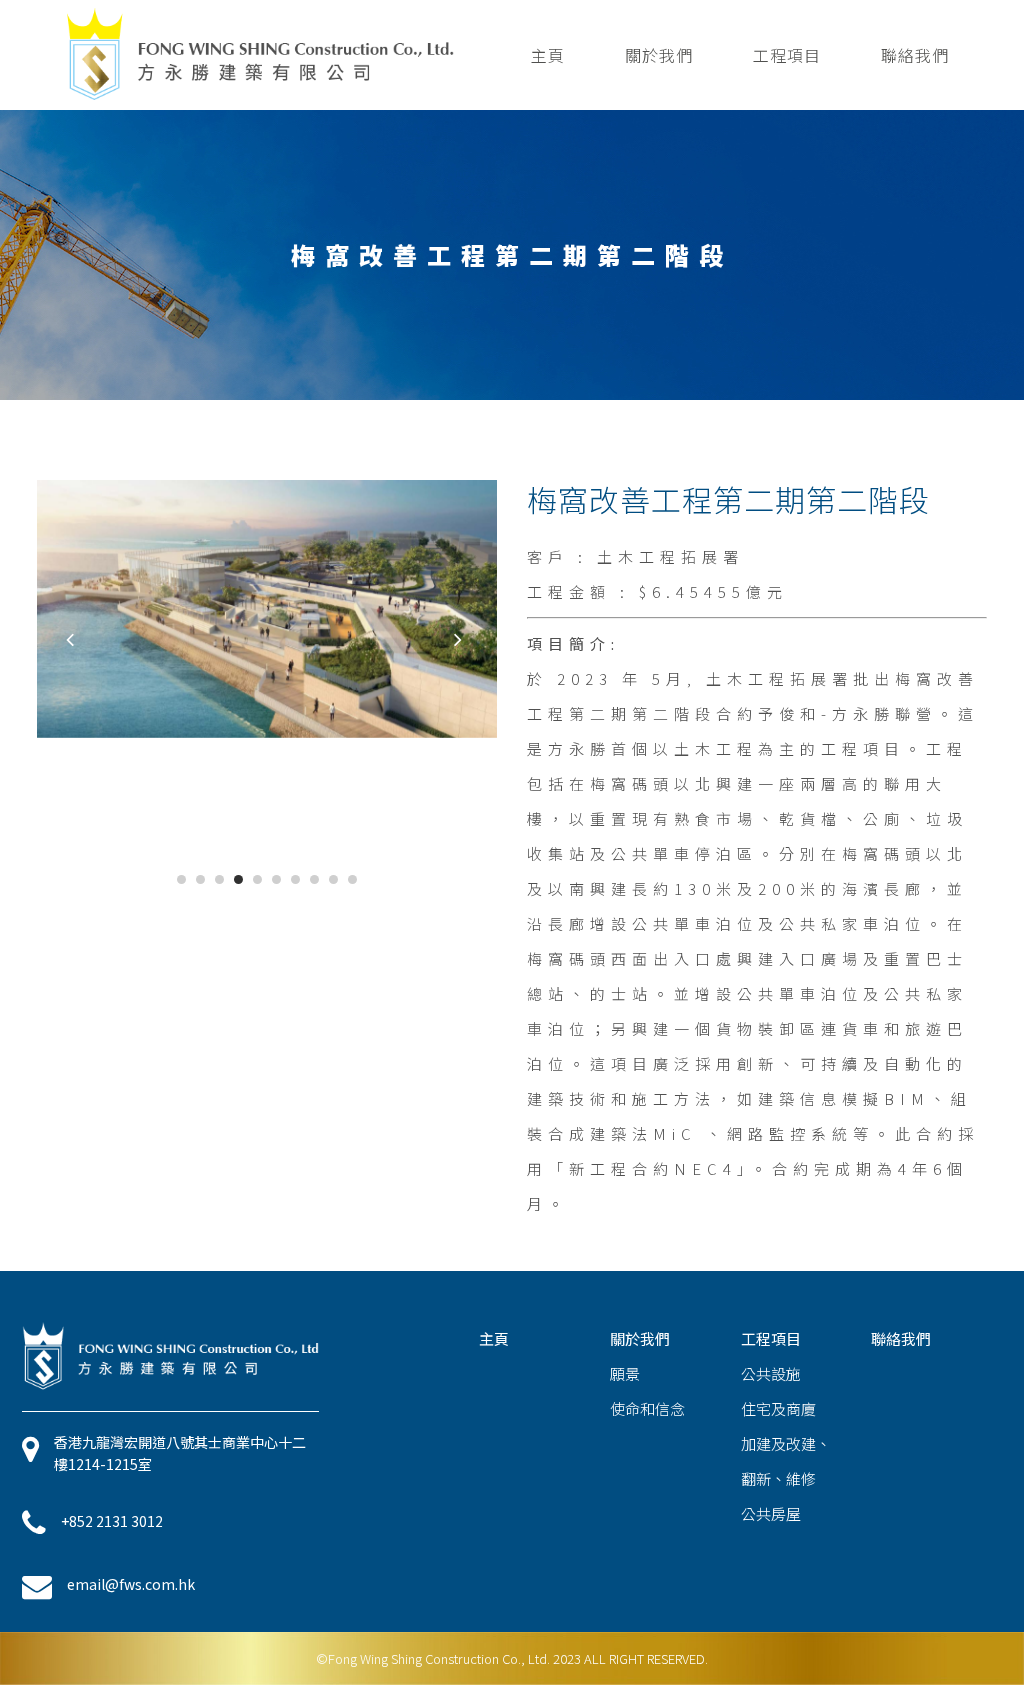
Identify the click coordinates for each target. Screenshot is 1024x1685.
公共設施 (771, 1373)
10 (352, 879)
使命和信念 (647, 1408)
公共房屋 (771, 1513)
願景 (625, 1373)
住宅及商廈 (778, 1408)
